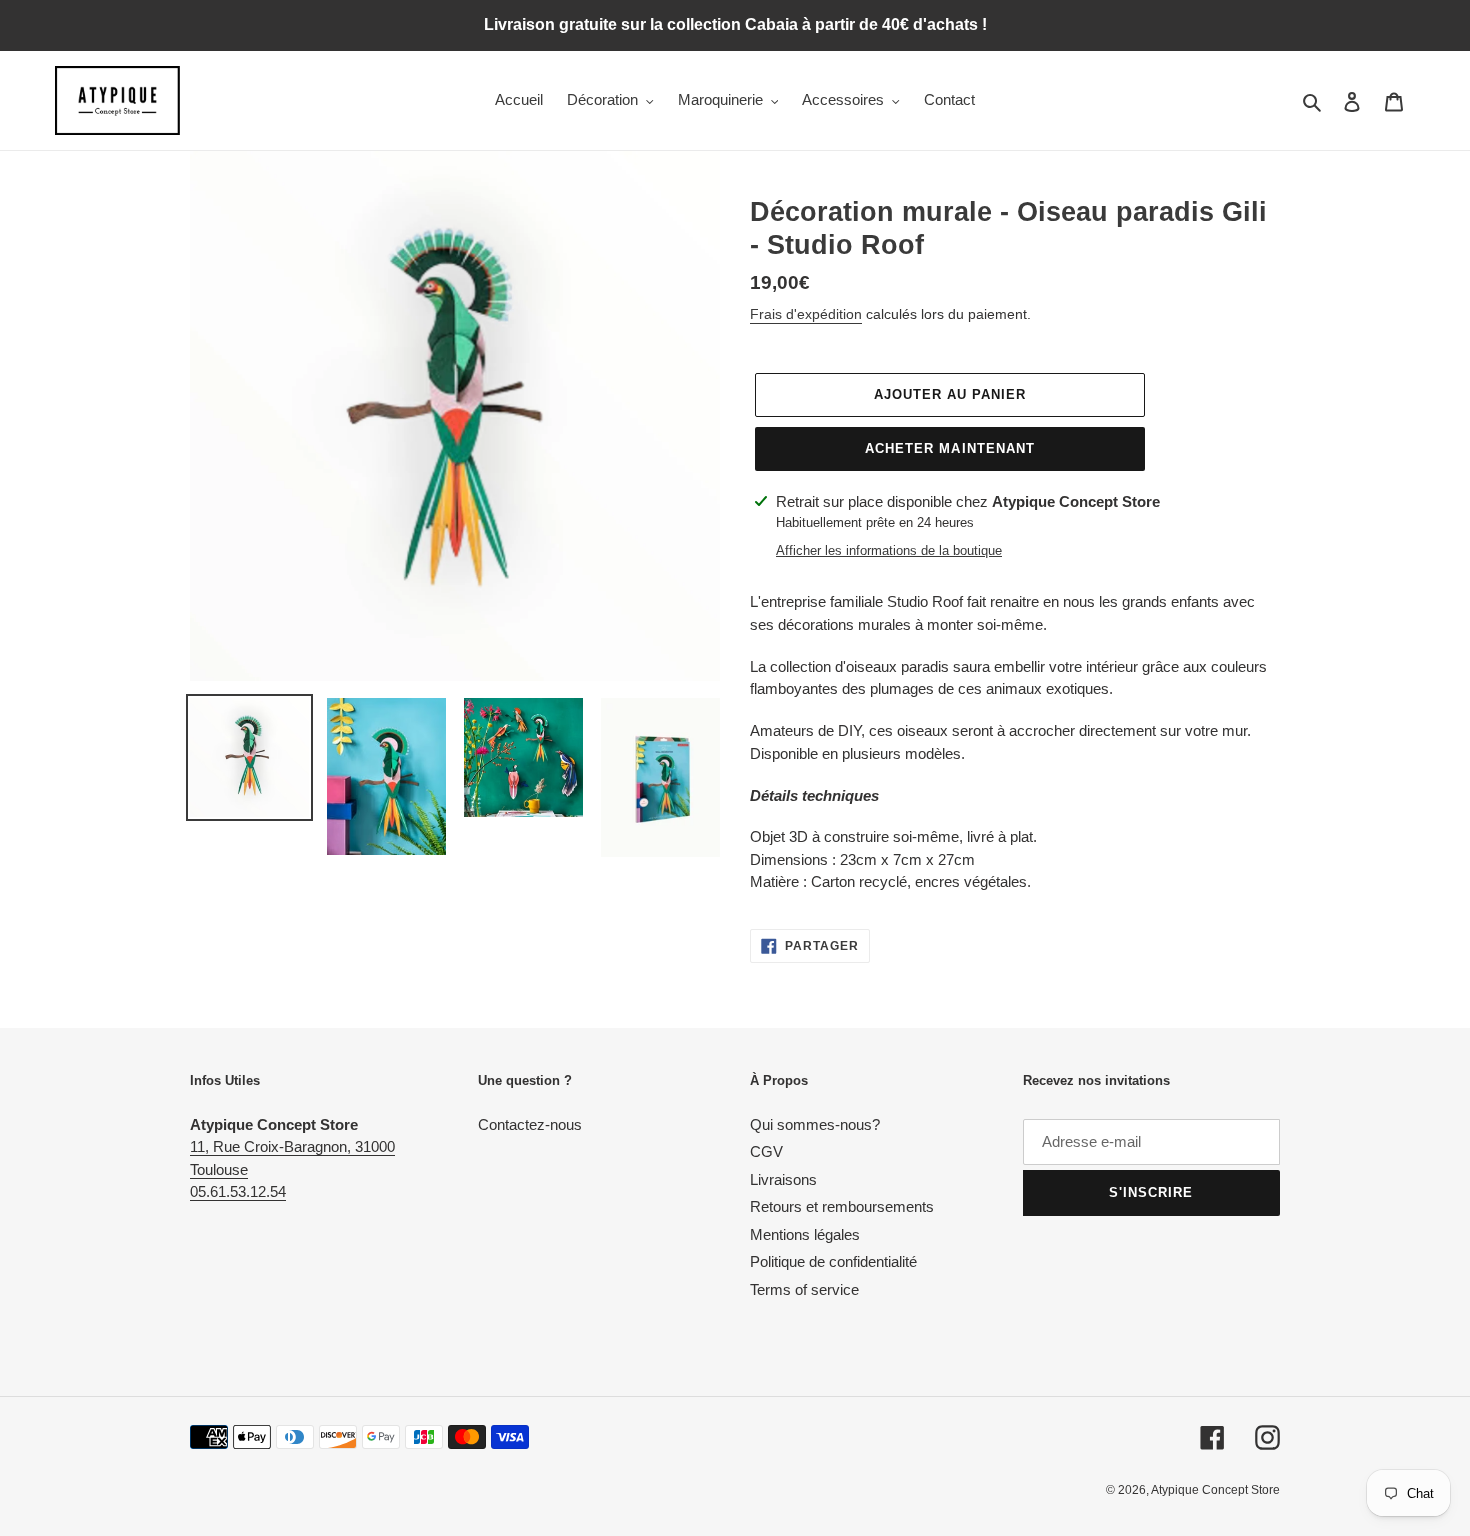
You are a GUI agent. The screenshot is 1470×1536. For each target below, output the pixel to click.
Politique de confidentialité (833, 1261)
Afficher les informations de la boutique (889, 550)
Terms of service (804, 1289)
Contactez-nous (530, 1124)
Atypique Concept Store (1215, 1490)
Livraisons (783, 1179)
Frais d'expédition (806, 314)
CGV (766, 1151)
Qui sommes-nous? (815, 1124)
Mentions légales (805, 1234)
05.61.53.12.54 (238, 1191)
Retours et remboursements (842, 1206)
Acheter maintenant (950, 448)
